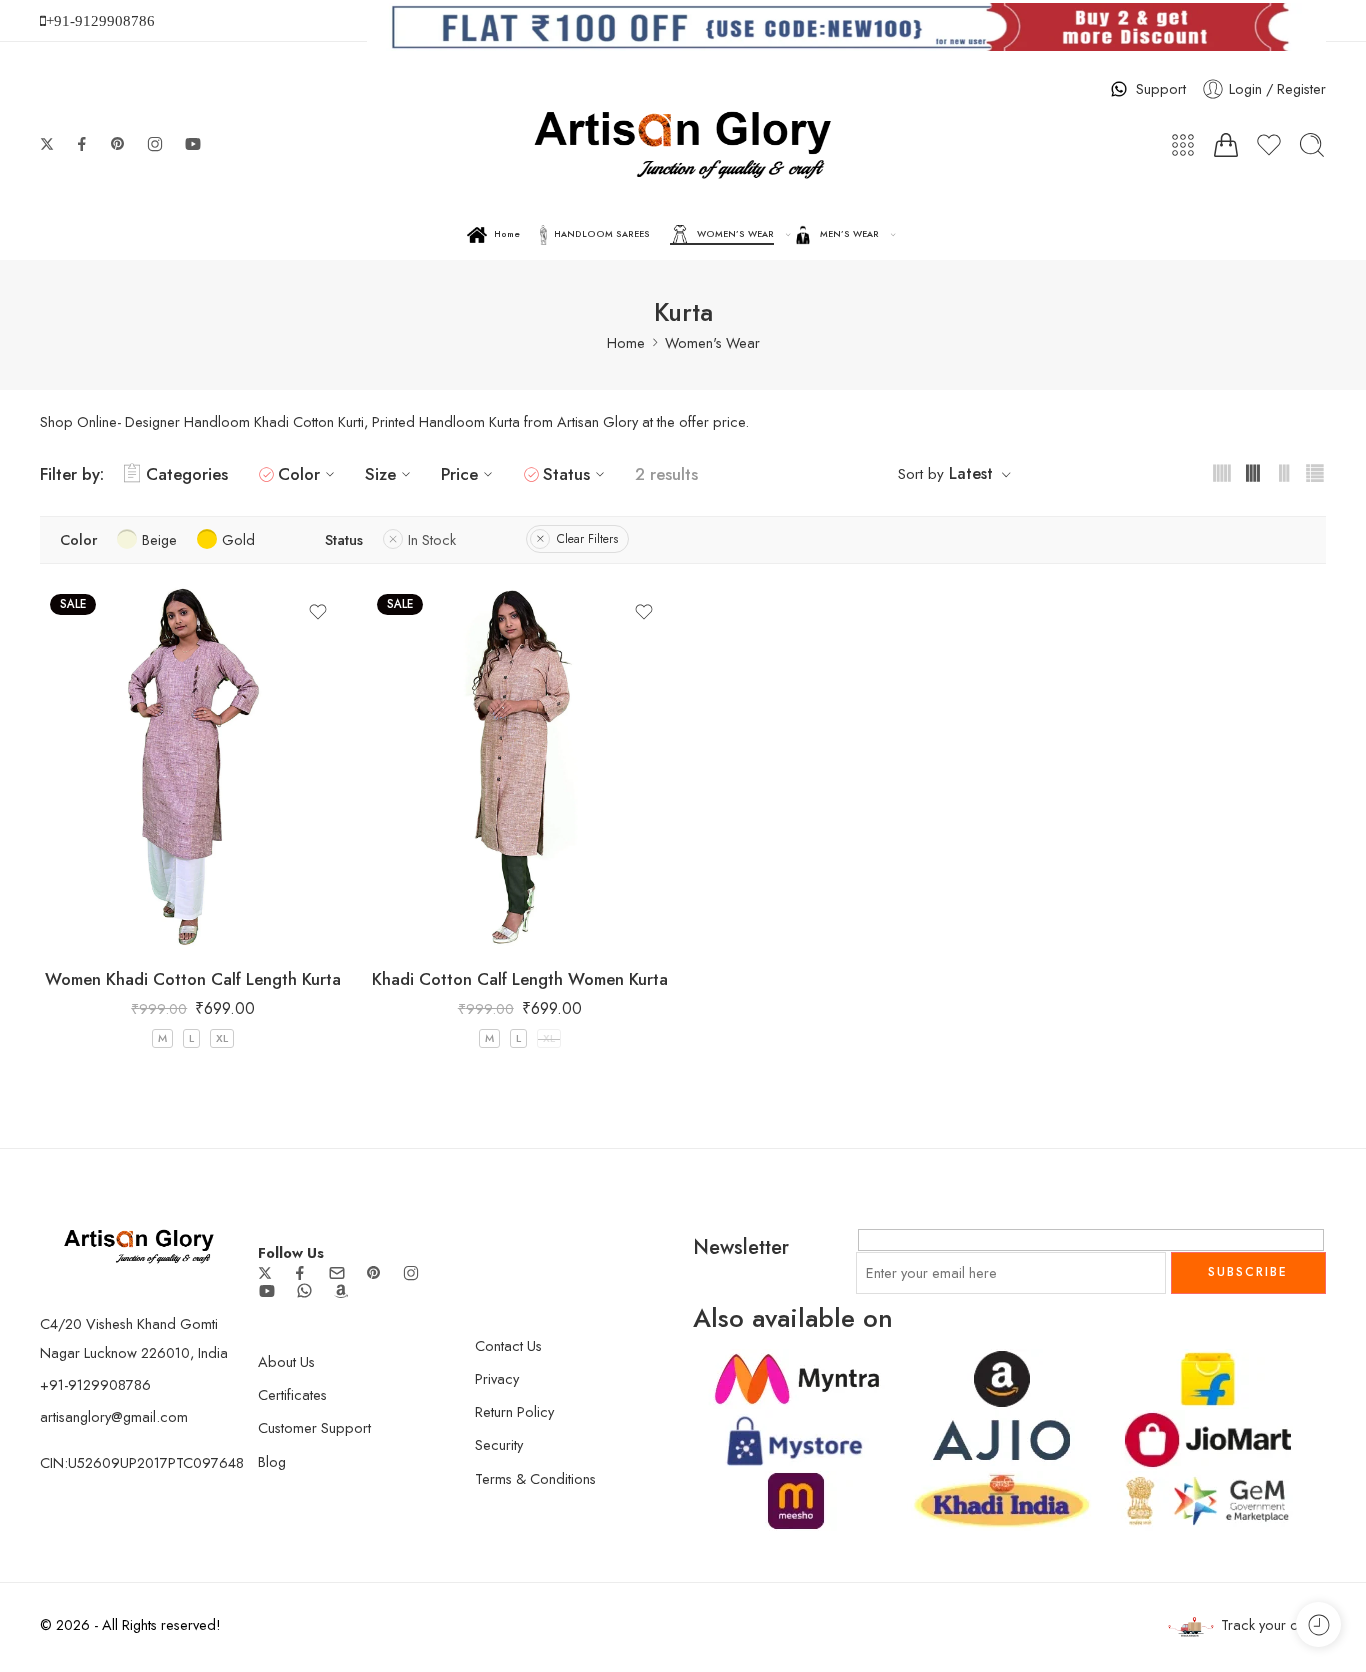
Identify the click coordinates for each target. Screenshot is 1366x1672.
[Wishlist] (318, 612)
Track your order (1273, 1624)
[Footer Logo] (139, 1244)
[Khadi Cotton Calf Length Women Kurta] (520, 768)
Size (380, 474)
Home (507, 233)
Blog (272, 1461)
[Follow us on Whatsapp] (304, 1290)
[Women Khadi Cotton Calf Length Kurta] (193, 768)
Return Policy (514, 1411)
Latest (971, 473)
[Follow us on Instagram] (155, 144)
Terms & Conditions (535, 1478)
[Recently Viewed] (1318, 1624)
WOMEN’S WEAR (735, 233)
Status (566, 474)
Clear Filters (587, 539)
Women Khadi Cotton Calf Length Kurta (193, 979)
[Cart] (1226, 145)
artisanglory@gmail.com (114, 1416)
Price (459, 474)
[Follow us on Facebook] (82, 144)
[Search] (1312, 145)
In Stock (432, 539)
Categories (187, 474)
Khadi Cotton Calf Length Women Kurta (520, 979)
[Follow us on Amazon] (341, 1291)
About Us (286, 1361)
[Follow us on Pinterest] (118, 144)
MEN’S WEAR (849, 233)
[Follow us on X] (47, 144)
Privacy (497, 1378)
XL (222, 1038)
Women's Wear (712, 342)
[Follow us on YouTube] (193, 144)
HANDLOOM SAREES (602, 233)
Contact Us (508, 1345)
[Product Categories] (1183, 145)
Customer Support (314, 1427)
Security (499, 1444)
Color (299, 474)
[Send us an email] (337, 1273)
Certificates (292, 1394)
